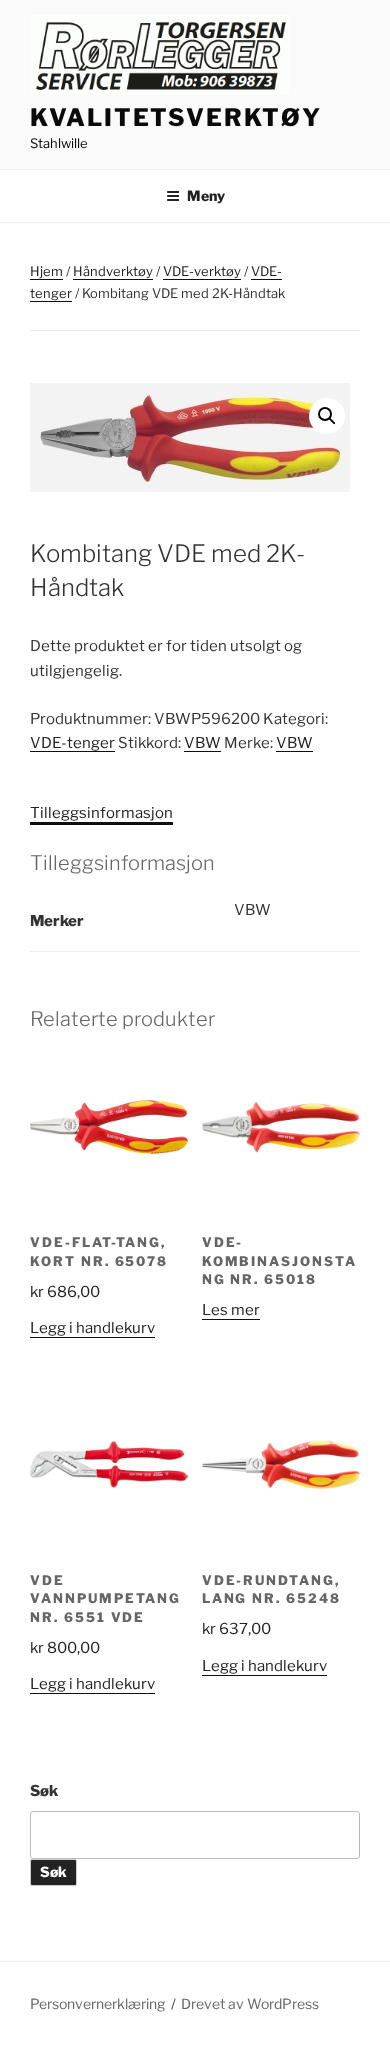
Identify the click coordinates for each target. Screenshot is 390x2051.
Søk (44, 1791)
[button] (327, 416)
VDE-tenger (72, 743)
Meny (206, 195)
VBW (202, 743)
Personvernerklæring (97, 2003)
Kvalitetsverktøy (176, 117)
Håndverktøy (113, 271)
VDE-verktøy (202, 271)
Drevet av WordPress (250, 2003)
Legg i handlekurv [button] (92, 1328)
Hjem (46, 271)
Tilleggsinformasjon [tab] (101, 813)
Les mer (231, 1310)
